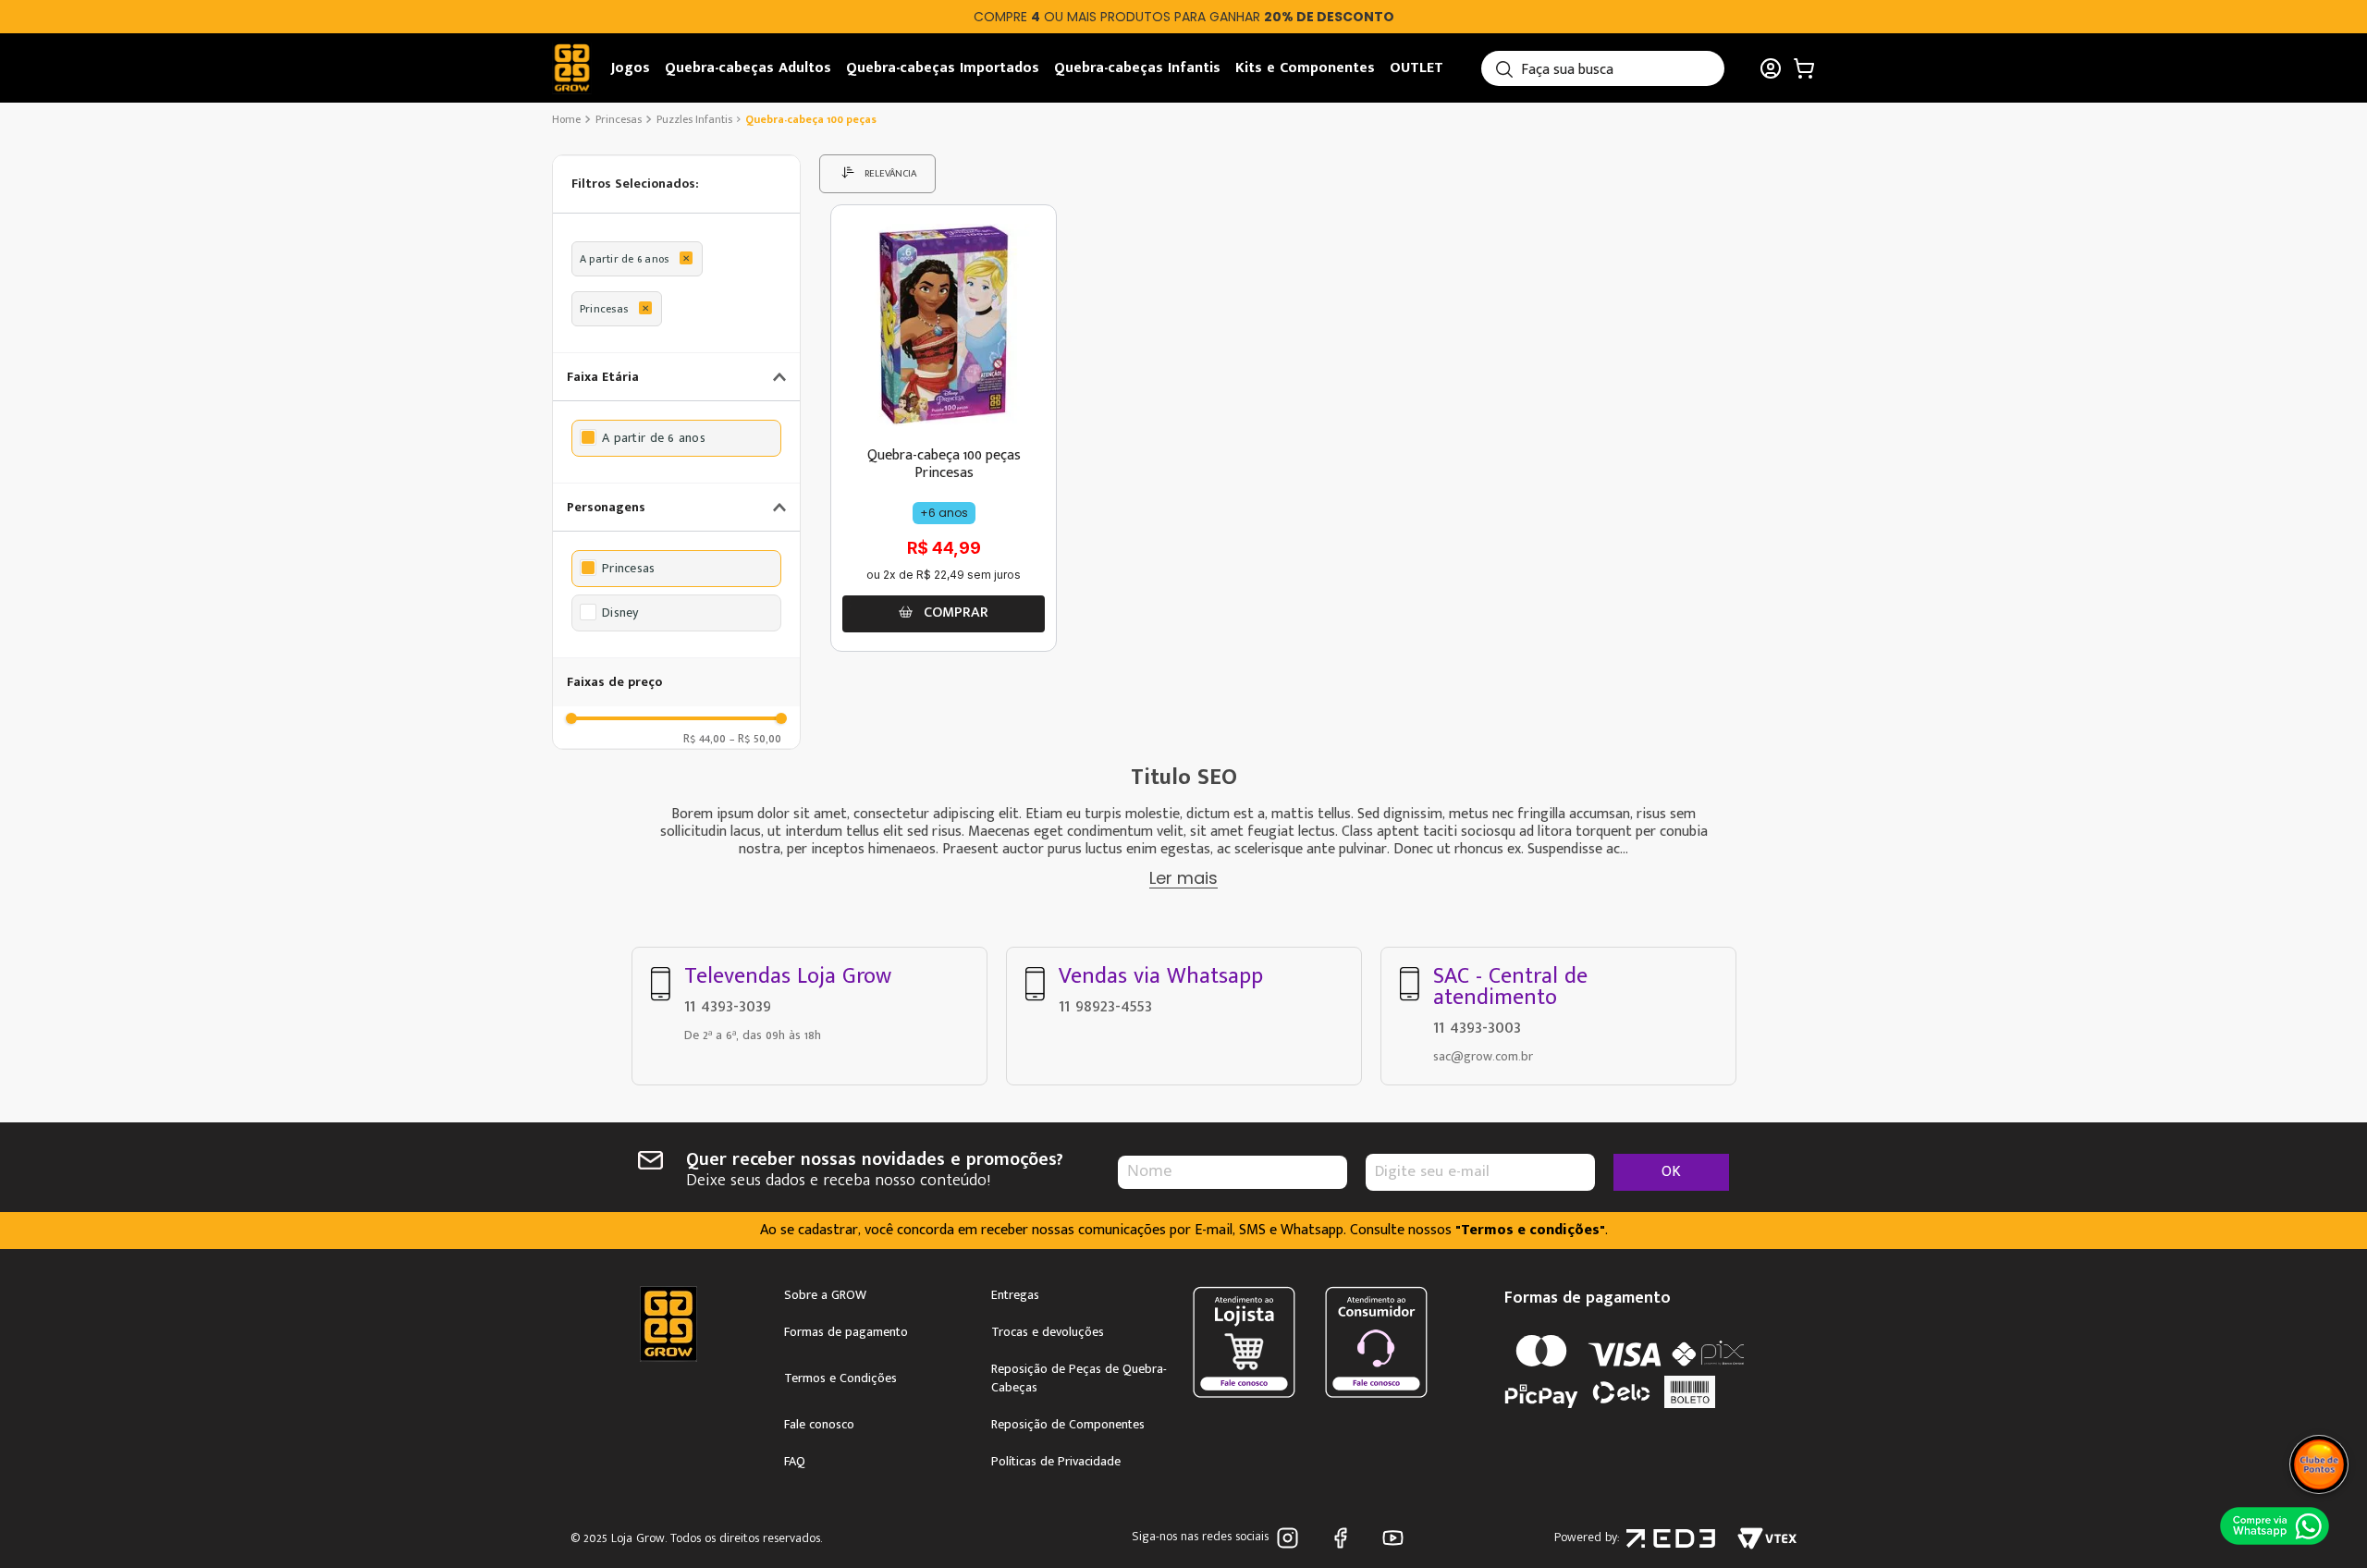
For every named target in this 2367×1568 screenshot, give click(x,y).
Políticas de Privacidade (1056, 1462)
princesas (619, 119)
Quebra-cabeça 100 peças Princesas (944, 464)
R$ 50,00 (755, 738)
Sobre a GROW (825, 1295)
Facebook (1344, 1538)
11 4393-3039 (728, 1006)
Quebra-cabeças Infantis (1137, 68)
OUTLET (1417, 68)
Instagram (1291, 1538)
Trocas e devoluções (1048, 1332)
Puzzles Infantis (694, 119)
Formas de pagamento (846, 1332)
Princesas (604, 309)
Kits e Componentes (1305, 68)
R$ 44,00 (705, 738)
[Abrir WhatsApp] (2275, 1526)
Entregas (1015, 1295)
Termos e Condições (840, 1378)
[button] (676, 184)
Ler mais (1183, 878)
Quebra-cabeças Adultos (748, 68)
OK (1671, 1172)
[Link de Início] (568, 119)
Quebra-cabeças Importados (943, 68)
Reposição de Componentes (1068, 1425)
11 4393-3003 (1477, 1027)
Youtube (1397, 1538)
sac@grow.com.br (1483, 1056)
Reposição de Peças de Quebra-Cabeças (1079, 1378)
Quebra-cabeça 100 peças (811, 119)
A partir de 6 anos (624, 259)
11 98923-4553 (1105, 1006)
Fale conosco (819, 1425)
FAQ (795, 1462)
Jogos (631, 68)
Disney (620, 613)
